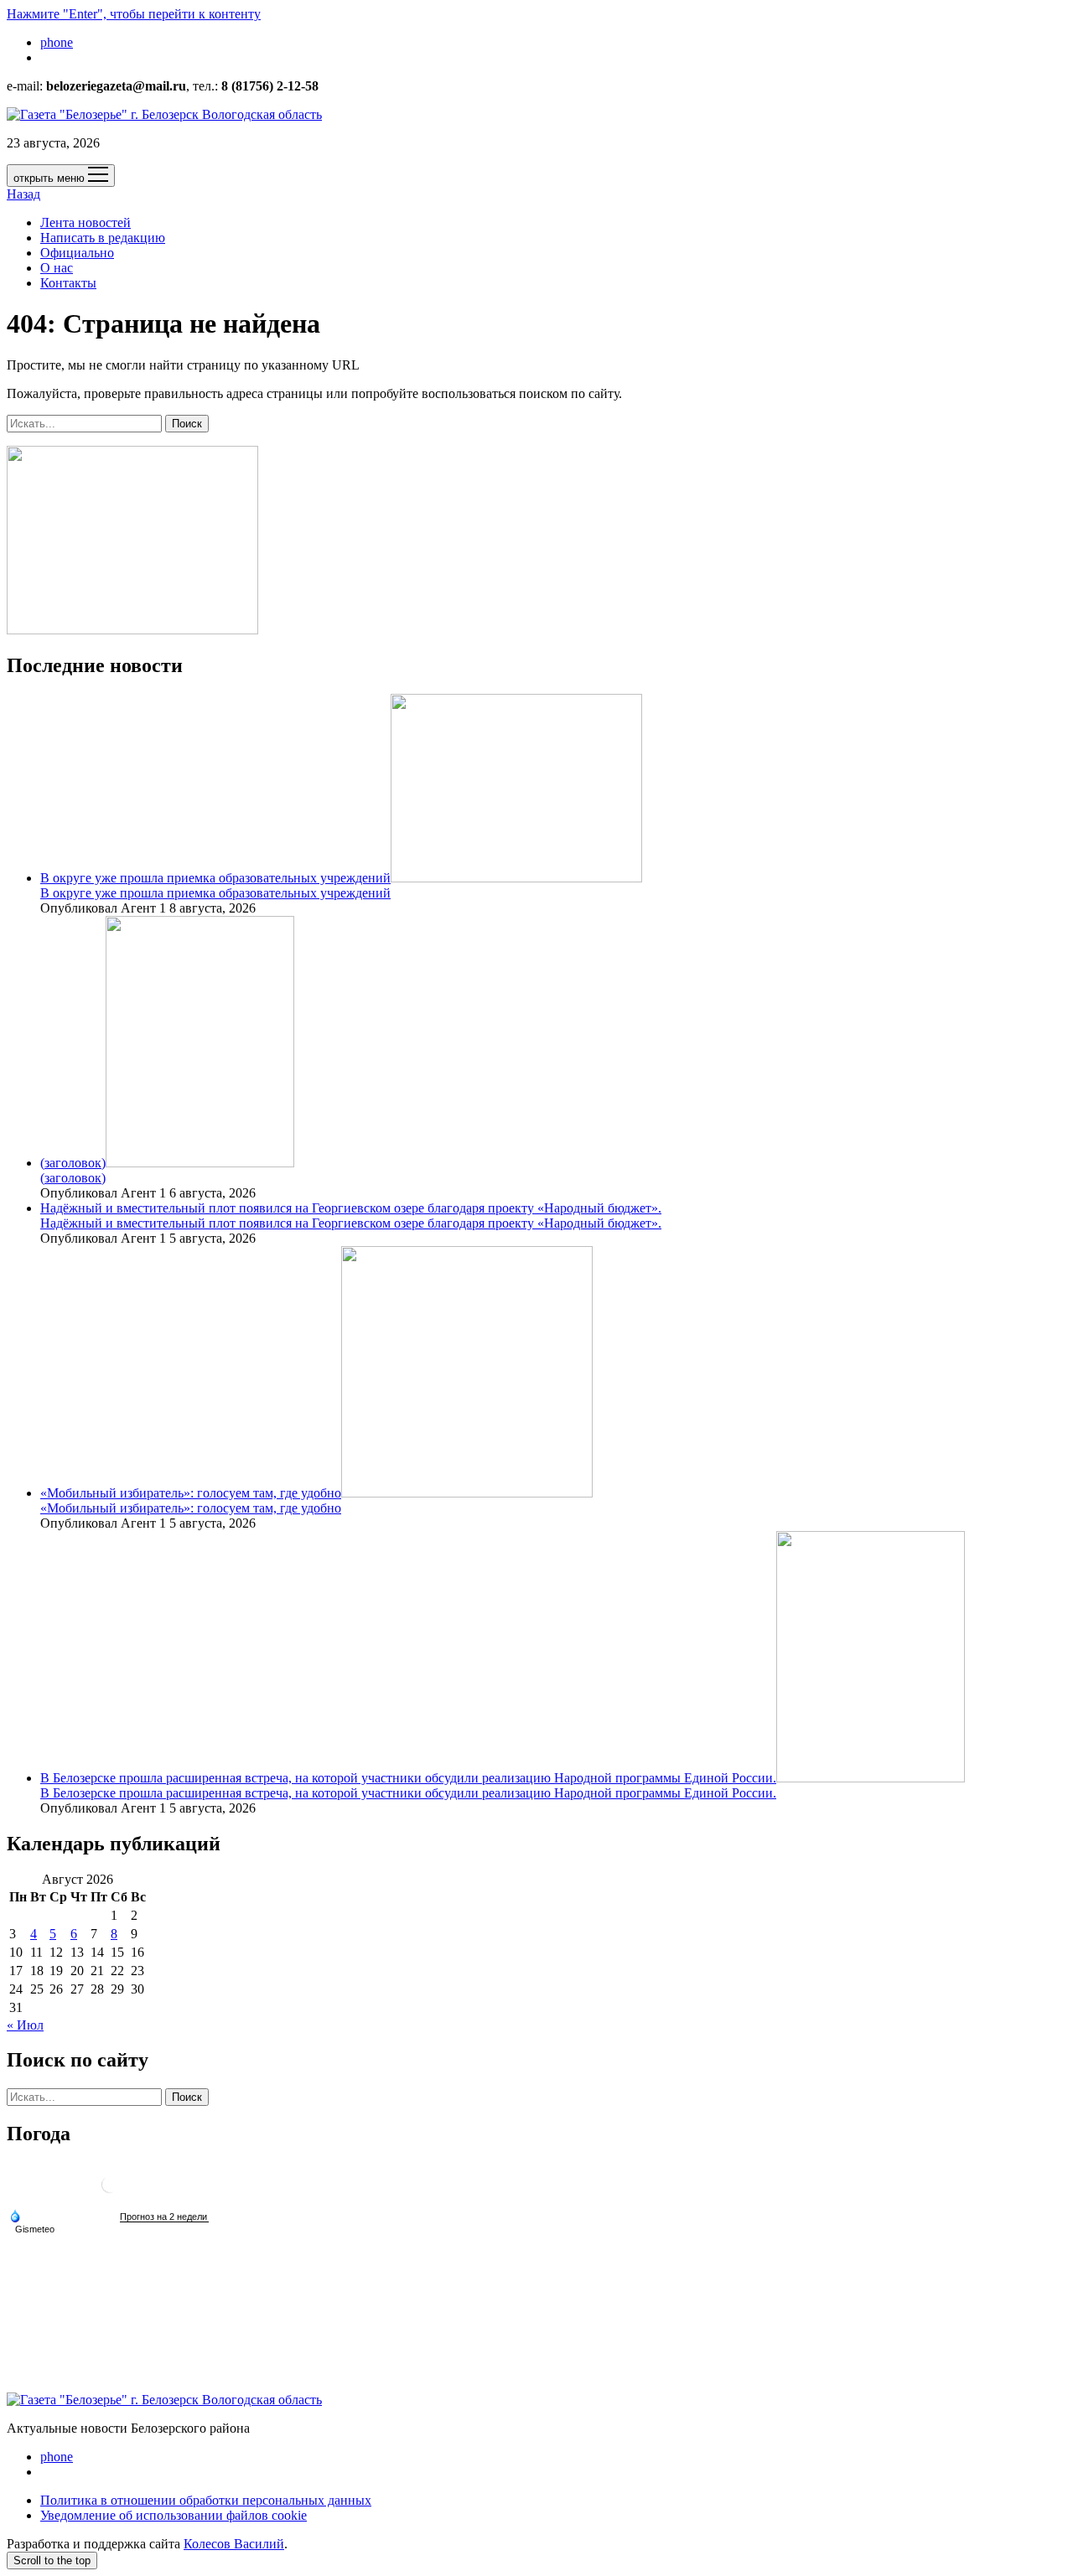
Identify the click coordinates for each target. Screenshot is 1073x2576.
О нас (57, 268)
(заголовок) (73, 1163)
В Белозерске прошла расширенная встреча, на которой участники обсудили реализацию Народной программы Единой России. (408, 1778)
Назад (23, 194)
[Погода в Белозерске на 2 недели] (164, 2217)
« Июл (25, 2025)
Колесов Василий (234, 2544)
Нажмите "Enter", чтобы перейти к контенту (134, 14)
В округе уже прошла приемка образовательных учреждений (215, 878)
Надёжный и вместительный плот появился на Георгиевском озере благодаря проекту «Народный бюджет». (351, 1208)
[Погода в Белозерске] (110, 2191)
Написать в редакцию (103, 238)
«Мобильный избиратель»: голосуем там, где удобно (191, 1493)
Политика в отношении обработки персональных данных (206, 2500)
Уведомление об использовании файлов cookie (174, 2515)
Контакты (68, 283)
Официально (77, 253)
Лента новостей (86, 222)
